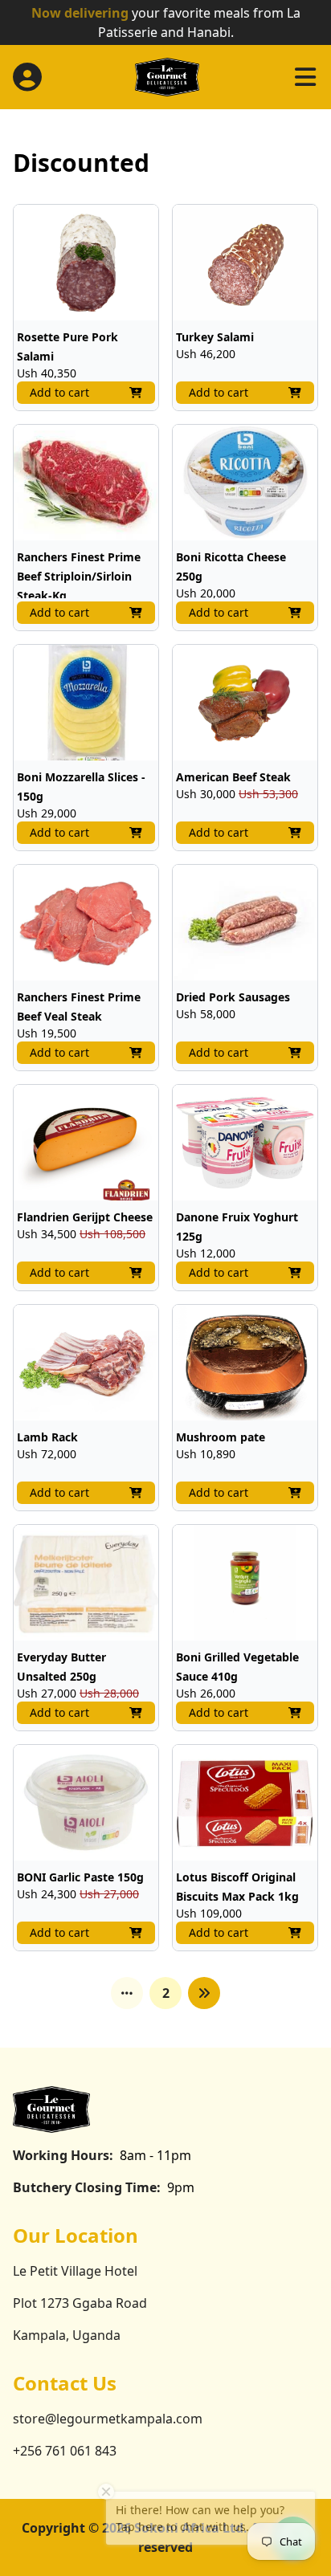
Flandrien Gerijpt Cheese (85, 1217)
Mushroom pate (221, 1437)
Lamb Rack (47, 1437)
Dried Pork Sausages (233, 997)
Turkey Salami (215, 337)
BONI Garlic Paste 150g (80, 1877)
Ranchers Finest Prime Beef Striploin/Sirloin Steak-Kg (79, 576)
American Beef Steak (233, 777)
